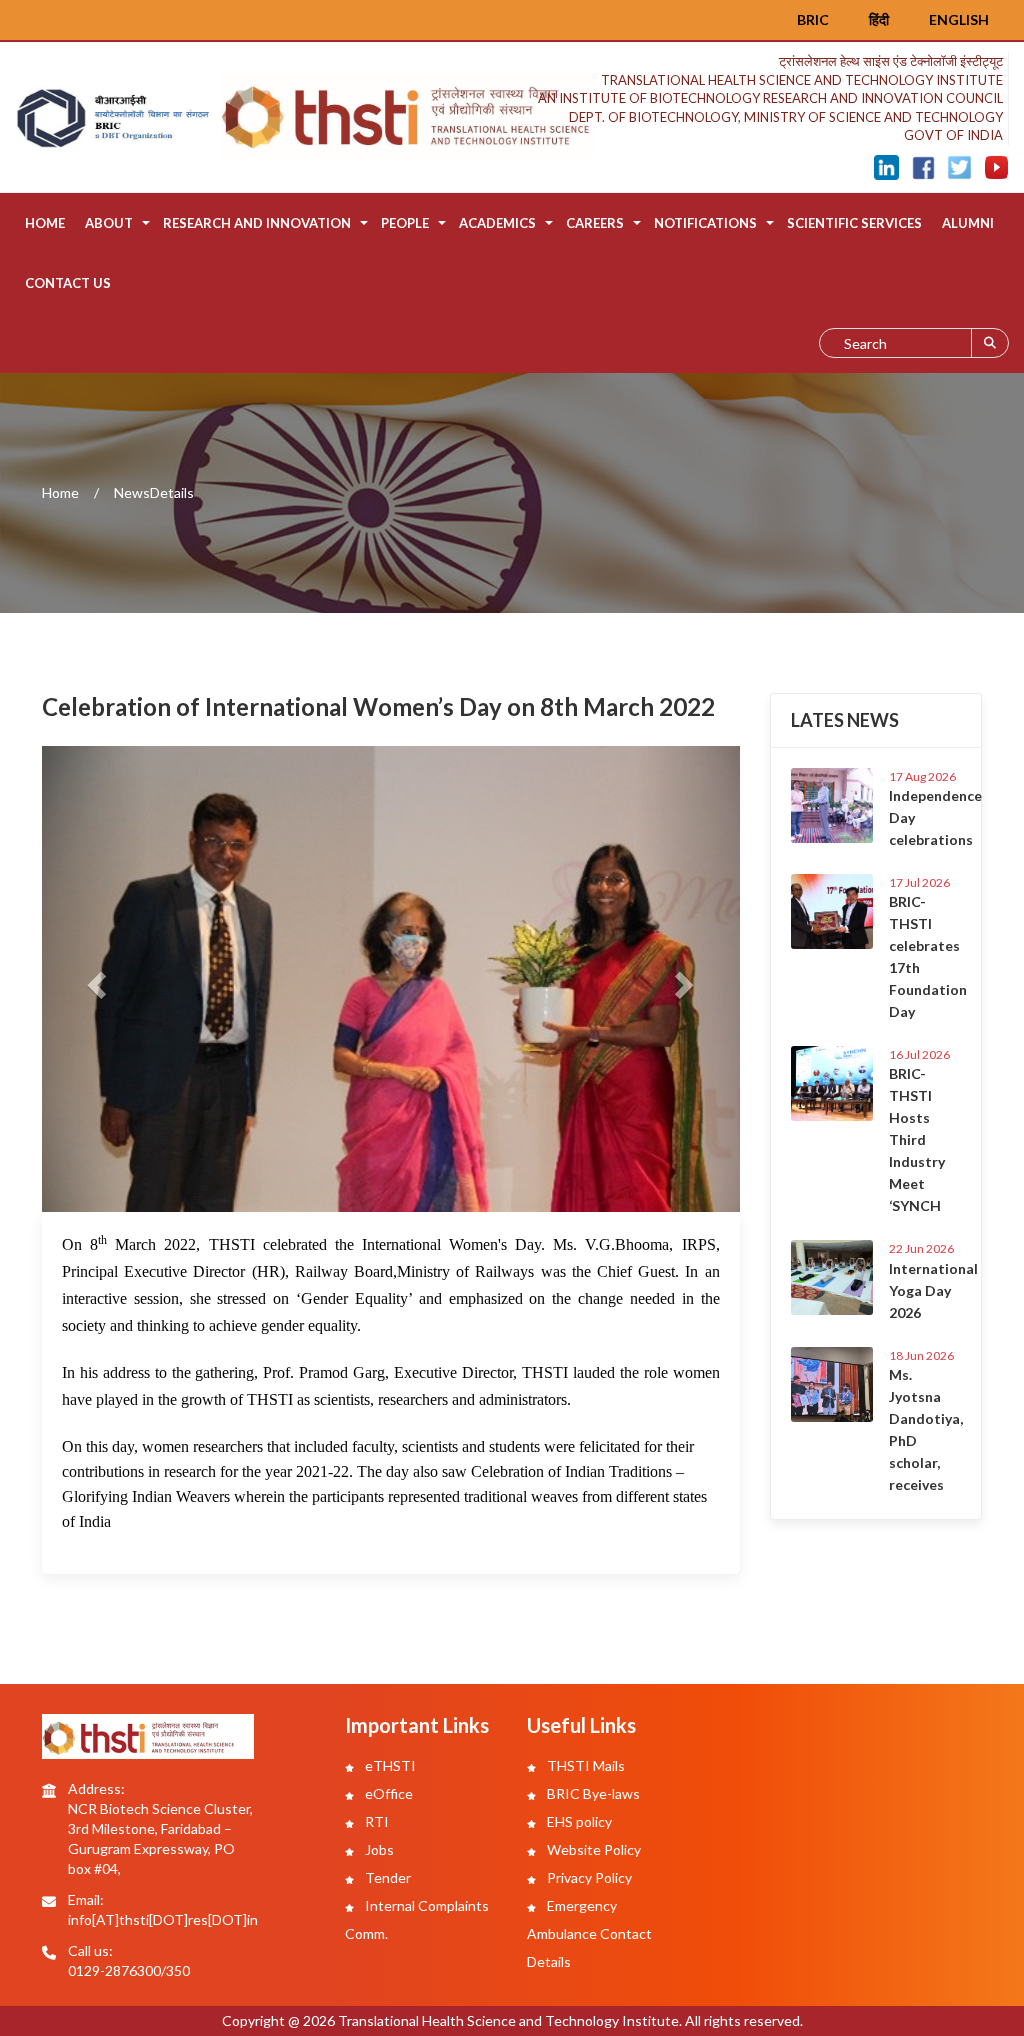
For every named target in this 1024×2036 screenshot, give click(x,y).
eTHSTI (389, 1765)
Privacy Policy (588, 1877)
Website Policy (592, 1849)
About (109, 223)
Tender (386, 1877)
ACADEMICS (497, 223)
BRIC (813, 19)
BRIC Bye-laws (592, 1793)
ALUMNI (968, 223)
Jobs (378, 1849)
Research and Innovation (257, 223)
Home (45, 223)
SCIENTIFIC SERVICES (854, 223)
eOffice (387, 1793)
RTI (375, 1821)
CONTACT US (68, 283)
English (959, 19)
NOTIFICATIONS (705, 223)
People (405, 223)
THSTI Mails (584, 1765)
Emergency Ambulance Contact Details (589, 1933)
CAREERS (595, 223)
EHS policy (578, 1821)
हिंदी (879, 19)
